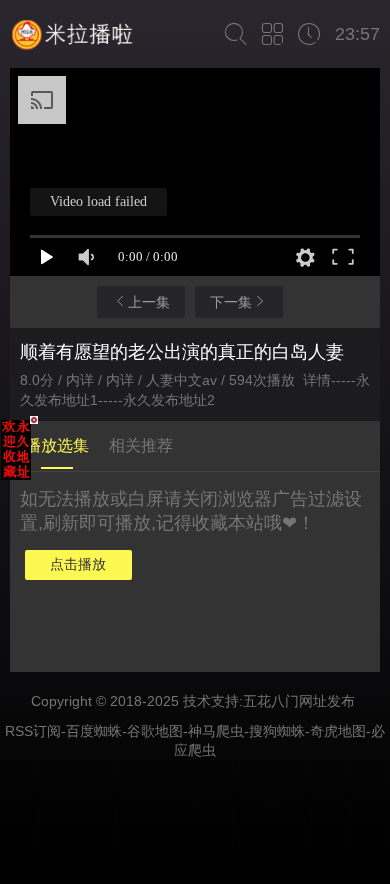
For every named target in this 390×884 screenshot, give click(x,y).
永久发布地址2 (169, 400)
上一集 (149, 302)
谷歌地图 (155, 731)
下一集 (231, 302)
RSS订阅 (33, 731)
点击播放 (78, 564)
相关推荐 (141, 445)
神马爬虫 (216, 731)
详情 (317, 380)
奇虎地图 (338, 731)
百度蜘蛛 (94, 731)
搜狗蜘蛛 (277, 731)
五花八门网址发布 (299, 701)
